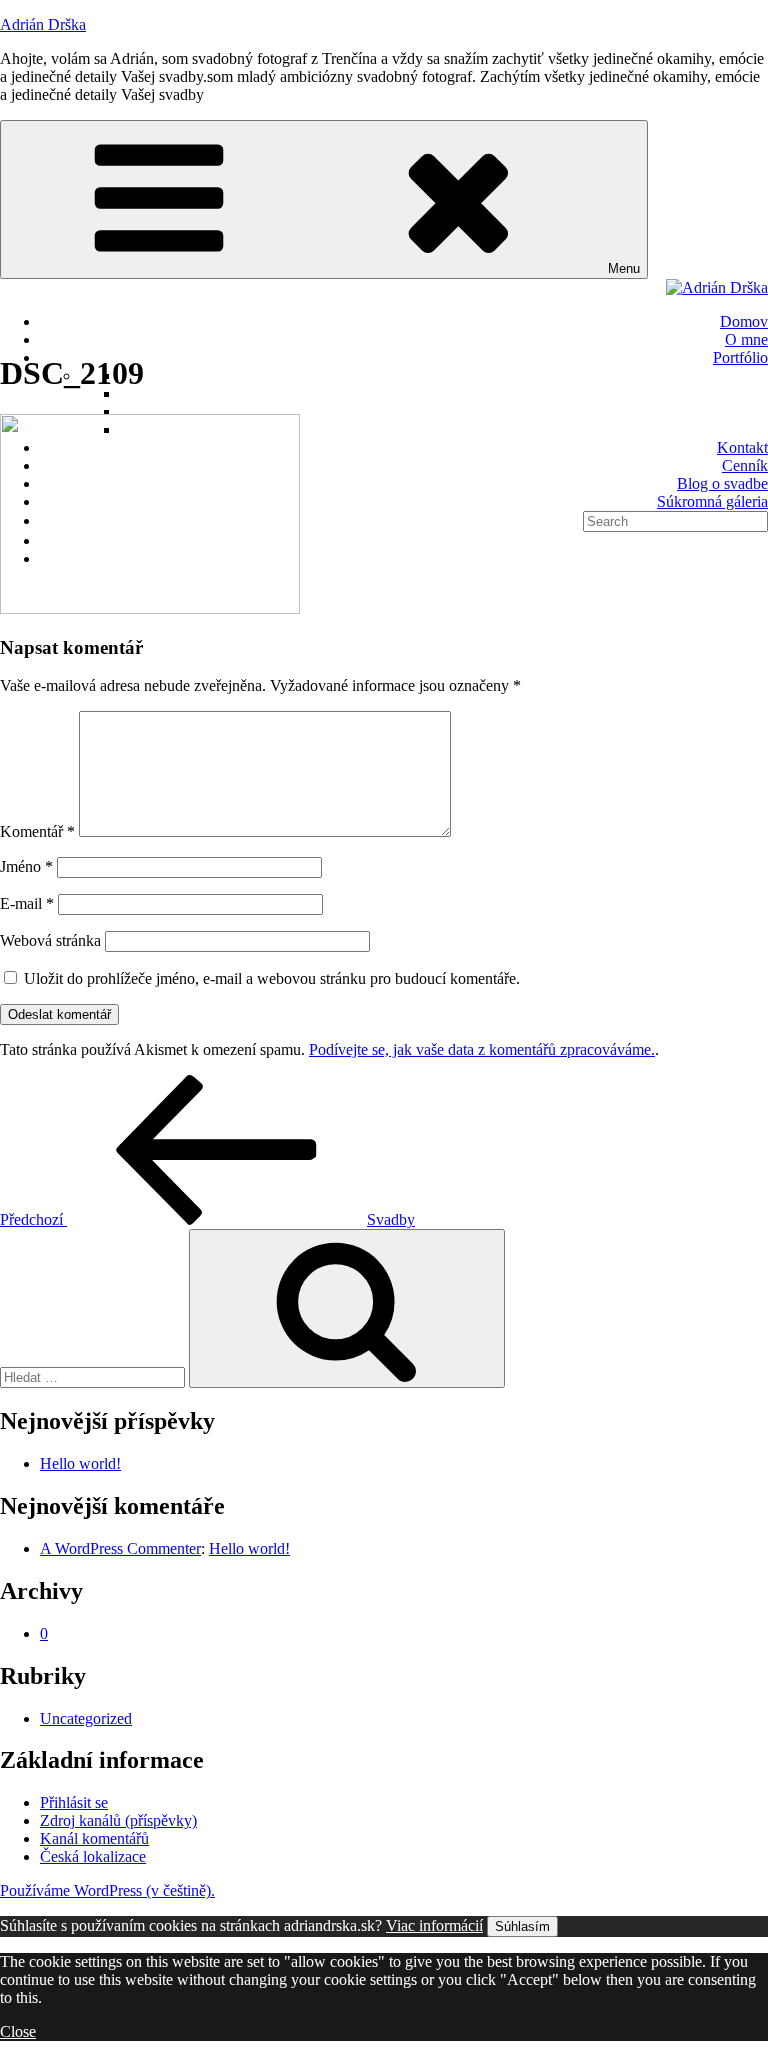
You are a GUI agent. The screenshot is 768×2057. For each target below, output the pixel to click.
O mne (746, 339)
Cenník (745, 465)
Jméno (26, 866)
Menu (624, 268)
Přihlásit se (74, 1802)
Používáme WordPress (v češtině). (107, 1890)
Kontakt (742, 447)
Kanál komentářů (94, 1838)
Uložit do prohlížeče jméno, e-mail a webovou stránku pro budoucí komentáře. (272, 978)
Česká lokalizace (93, 1856)
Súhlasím (522, 1926)
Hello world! (80, 1463)
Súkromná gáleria (712, 501)
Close (18, 2031)
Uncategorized (86, 1718)
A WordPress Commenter (120, 1548)
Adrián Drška (43, 24)
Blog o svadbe (722, 483)
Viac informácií (434, 1925)
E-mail (27, 903)
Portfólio (740, 357)
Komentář (37, 831)
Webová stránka (50, 940)
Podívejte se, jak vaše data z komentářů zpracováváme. (482, 1049)
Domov (744, 321)
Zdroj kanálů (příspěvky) (118, 1820)
